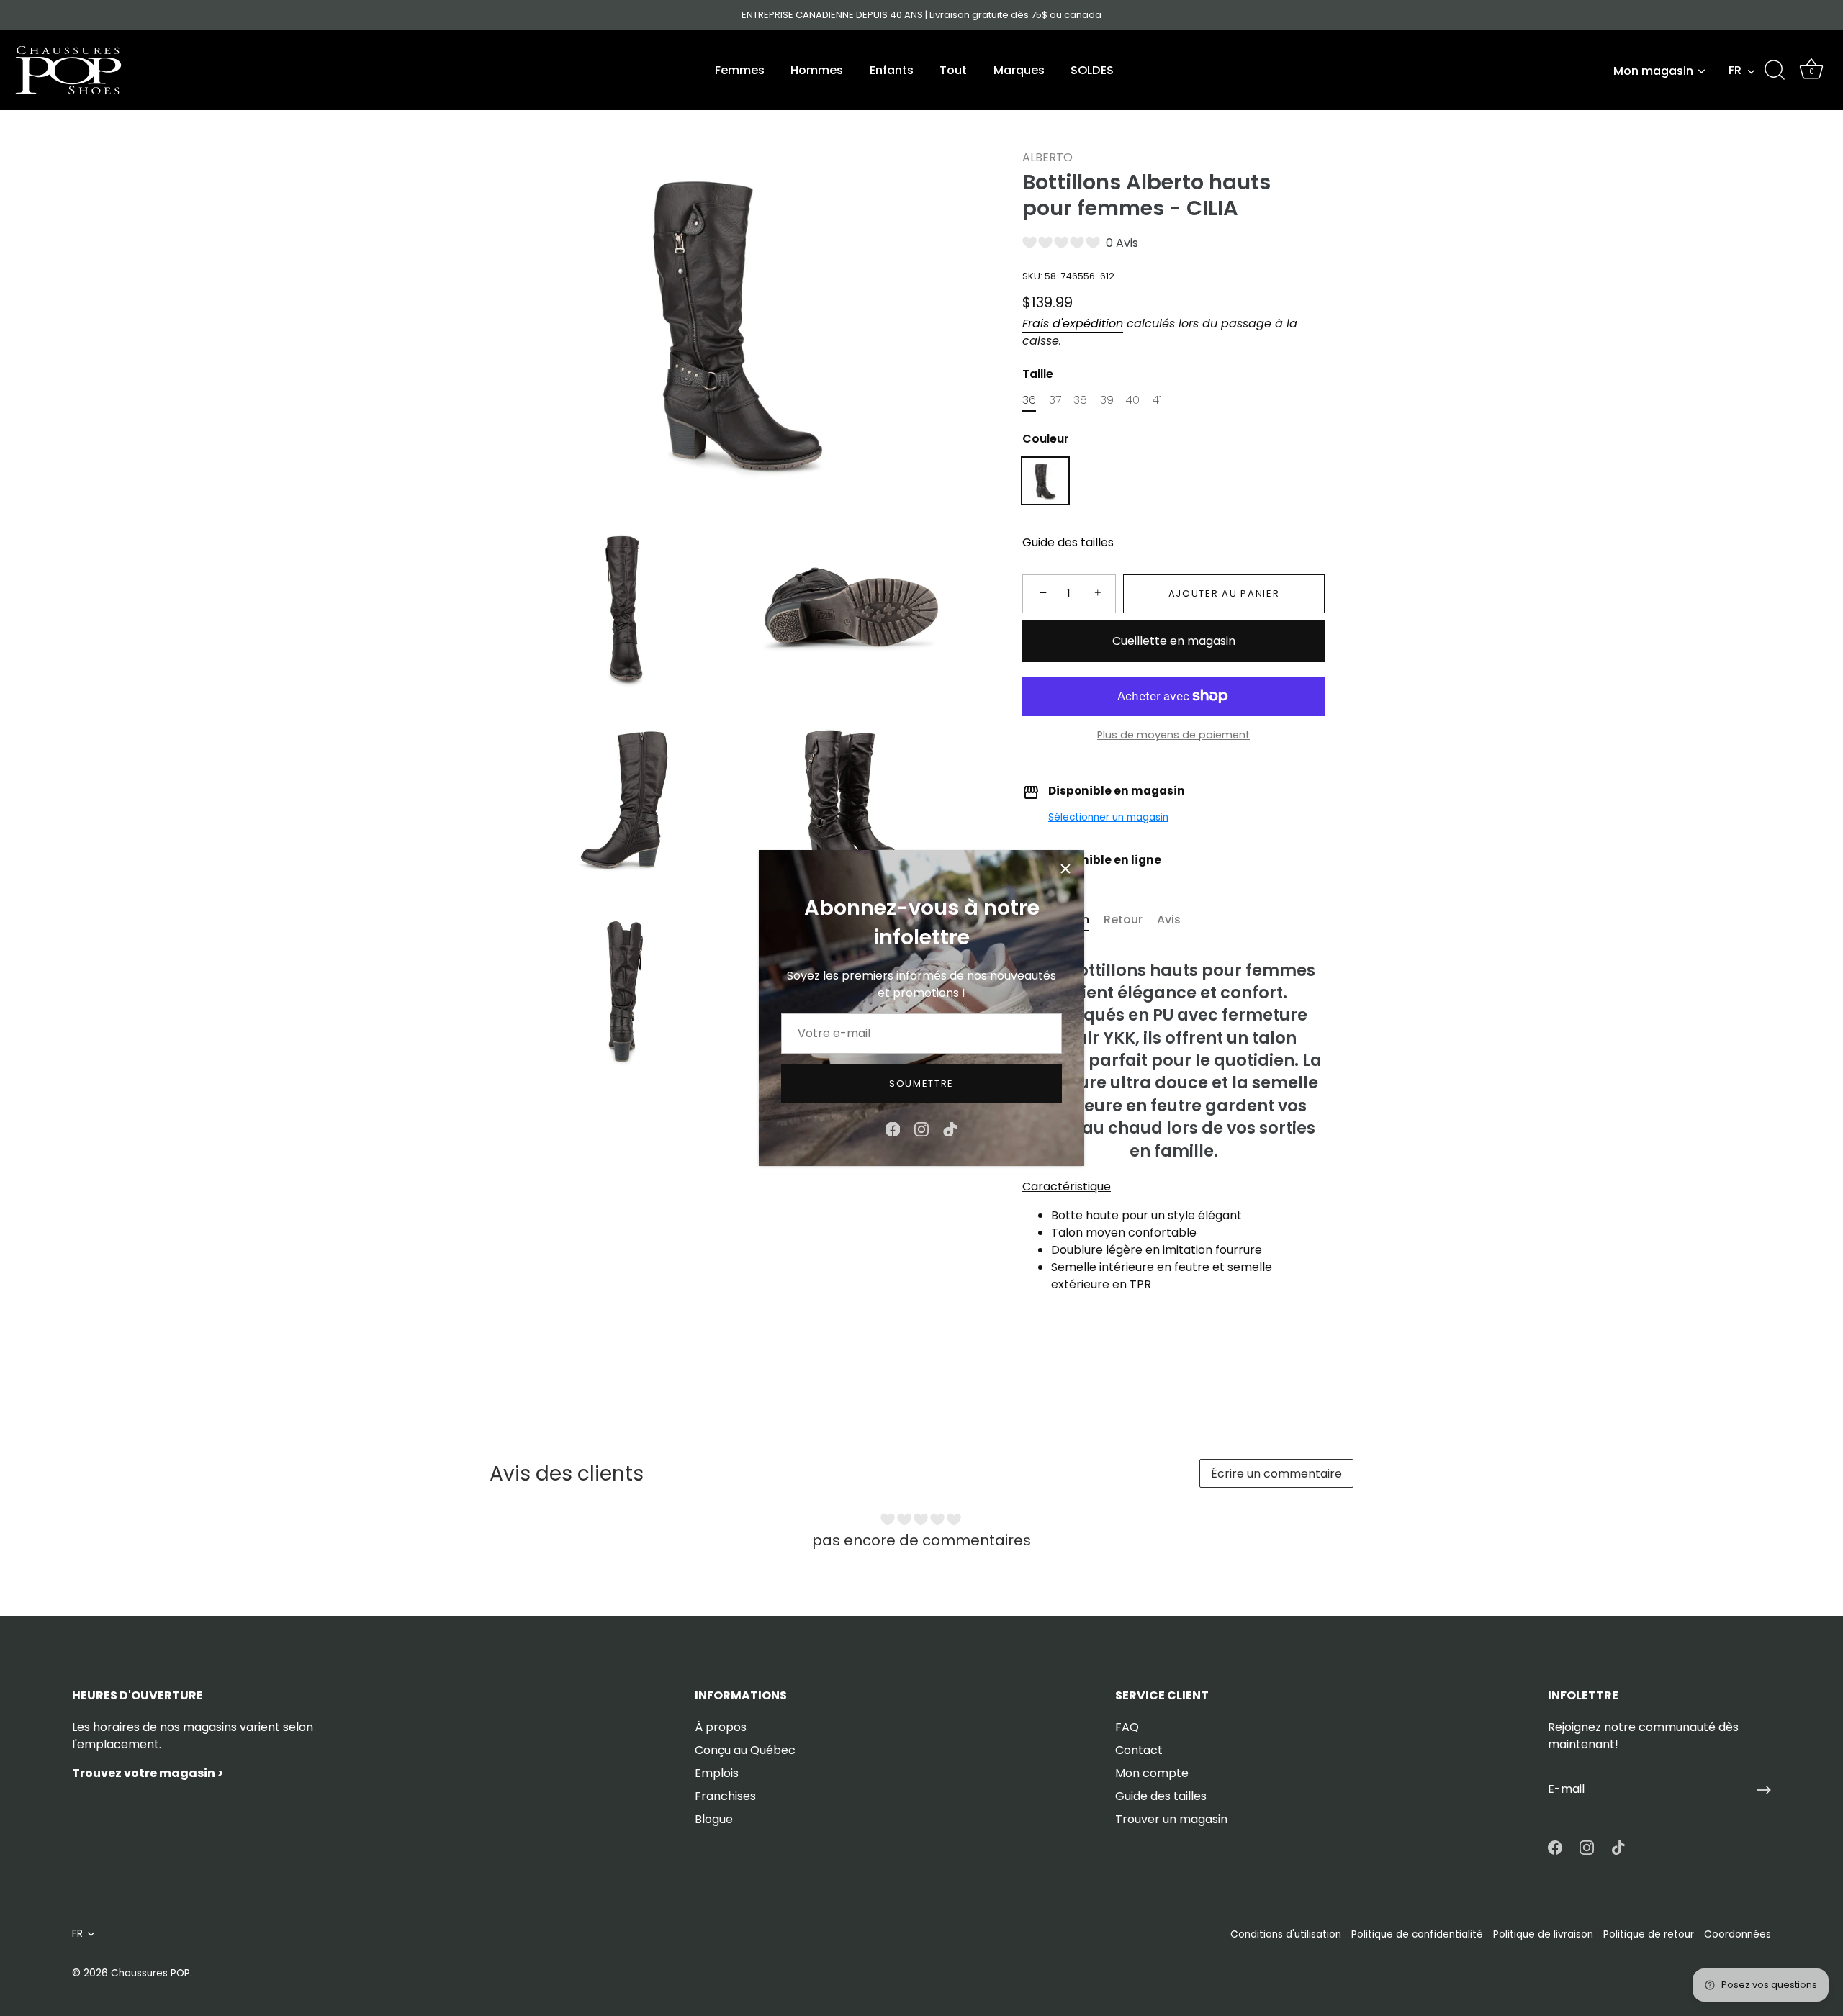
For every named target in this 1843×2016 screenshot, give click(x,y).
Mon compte (1152, 1773)
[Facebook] (893, 1129)
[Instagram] (921, 1129)
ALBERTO (1047, 157)
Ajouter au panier (1224, 593)
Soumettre (921, 1084)
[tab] (1130, 920)
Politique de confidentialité (1417, 1934)
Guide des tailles (1068, 542)
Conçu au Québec (745, 1750)
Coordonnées (1738, 1934)
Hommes (817, 70)
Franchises (725, 1796)
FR (1735, 71)
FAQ (1127, 1727)
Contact (1139, 1750)
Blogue (714, 1819)
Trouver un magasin (1171, 1819)
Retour (1123, 919)
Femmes (740, 70)
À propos (721, 1727)
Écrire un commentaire (1276, 1474)
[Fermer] (1065, 869)
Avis (1169, 919)
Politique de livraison (1543, 1934)
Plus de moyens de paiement (1173, 735)
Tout (953, 70)
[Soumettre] (1764, 1790)
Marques (1019, 70)
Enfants (892, 70)
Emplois (717, 1773)
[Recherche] (1775, 71)
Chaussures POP (150, 1973)
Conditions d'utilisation (1286, 1934)
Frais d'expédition (1073, 324)
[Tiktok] (950, 1129)
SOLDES (1092, 70)
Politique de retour (1649, 1934)
